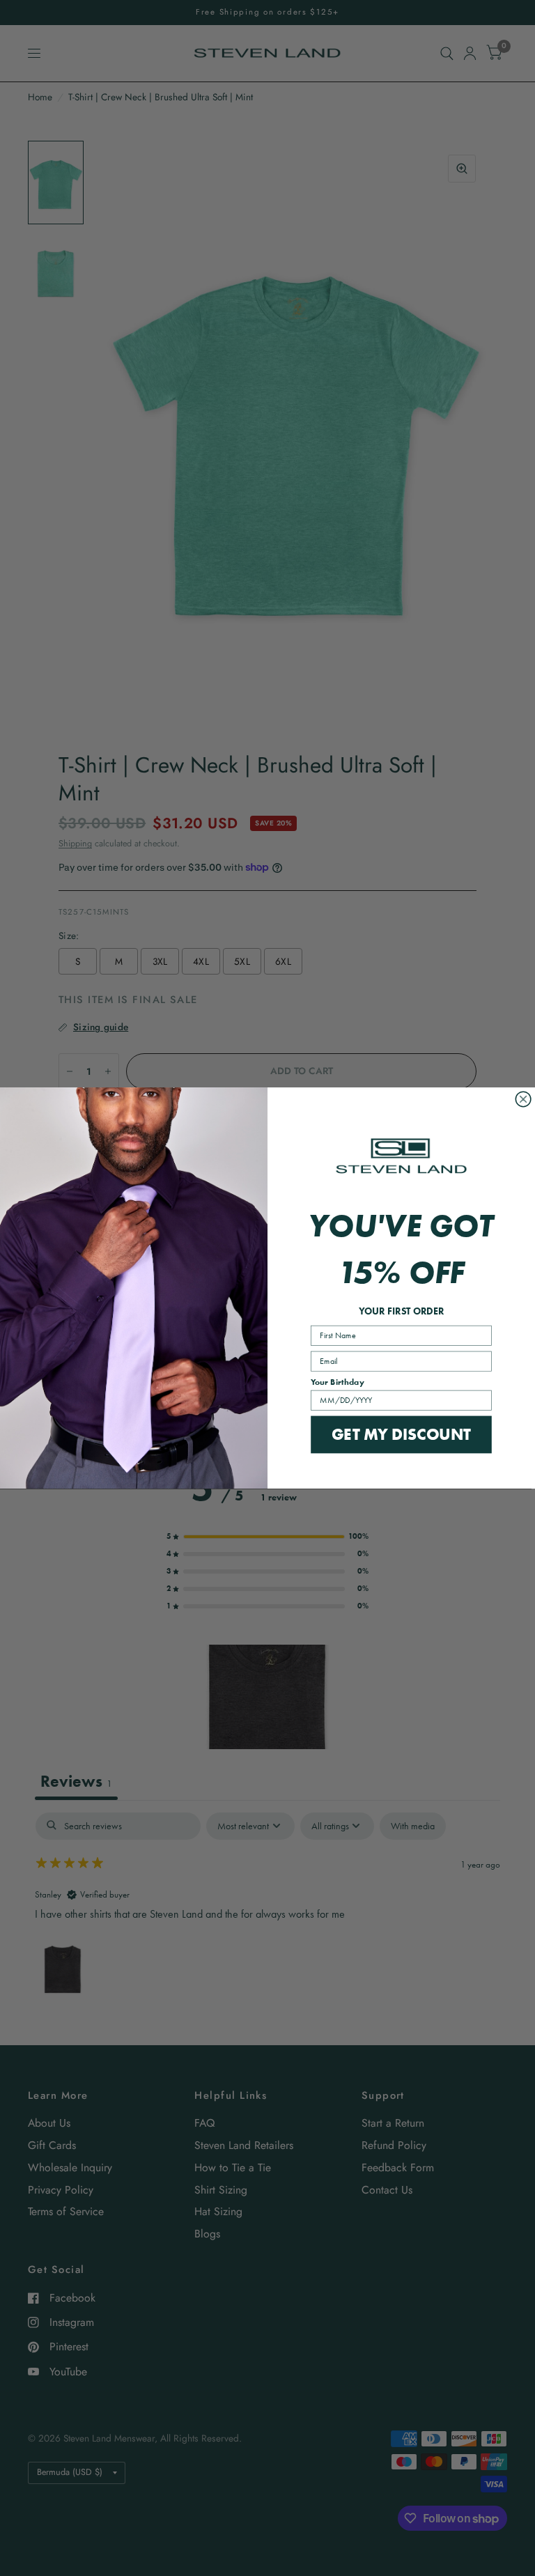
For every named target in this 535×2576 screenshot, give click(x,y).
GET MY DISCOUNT (401, 1434)
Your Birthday (338, 1382)
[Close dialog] (523, 1099)
